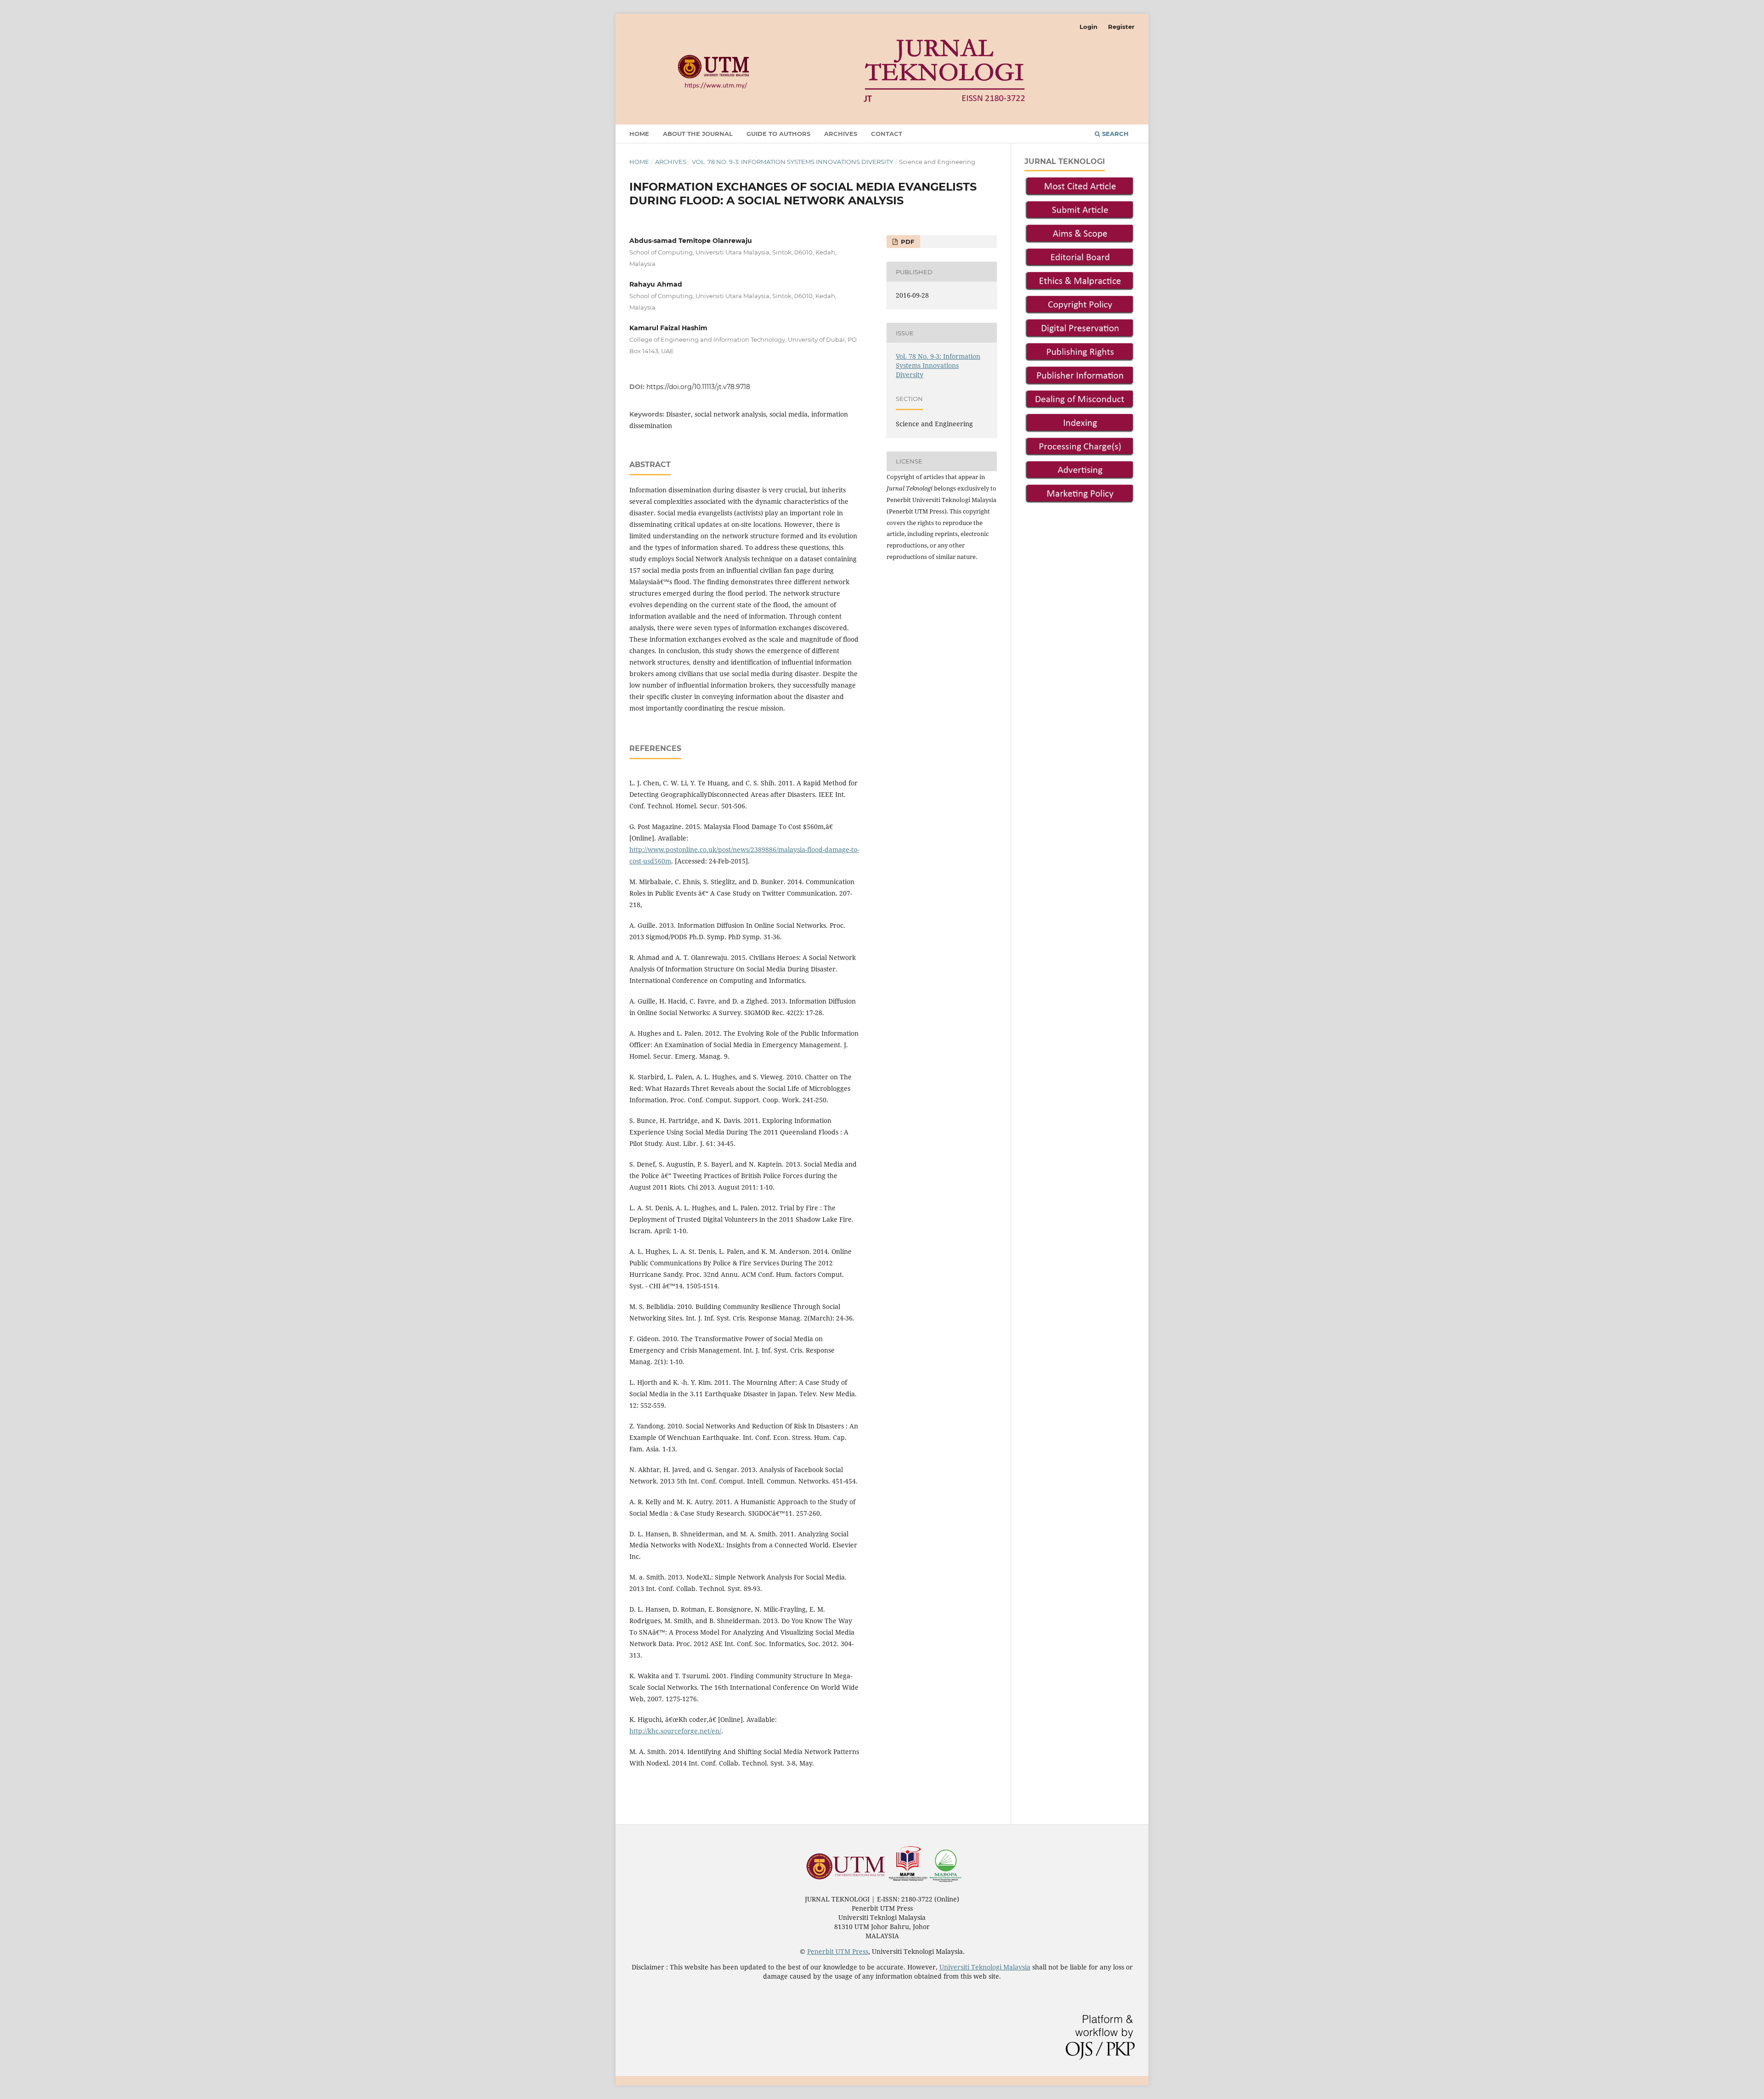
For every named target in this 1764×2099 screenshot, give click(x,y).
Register (1121, 27)
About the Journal (698, 134)
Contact (887, 134)
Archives (841, 134)
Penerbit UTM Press (838, 1951)
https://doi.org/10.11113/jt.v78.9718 (698, 387)
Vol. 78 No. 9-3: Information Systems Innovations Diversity (792, 162)
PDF (907, 242)
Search (1114, 134)
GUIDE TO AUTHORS (778, 134)
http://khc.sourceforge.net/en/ (675, 1731)
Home (639, 134)
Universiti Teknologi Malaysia (985, 1967)
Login (1088, 27)
